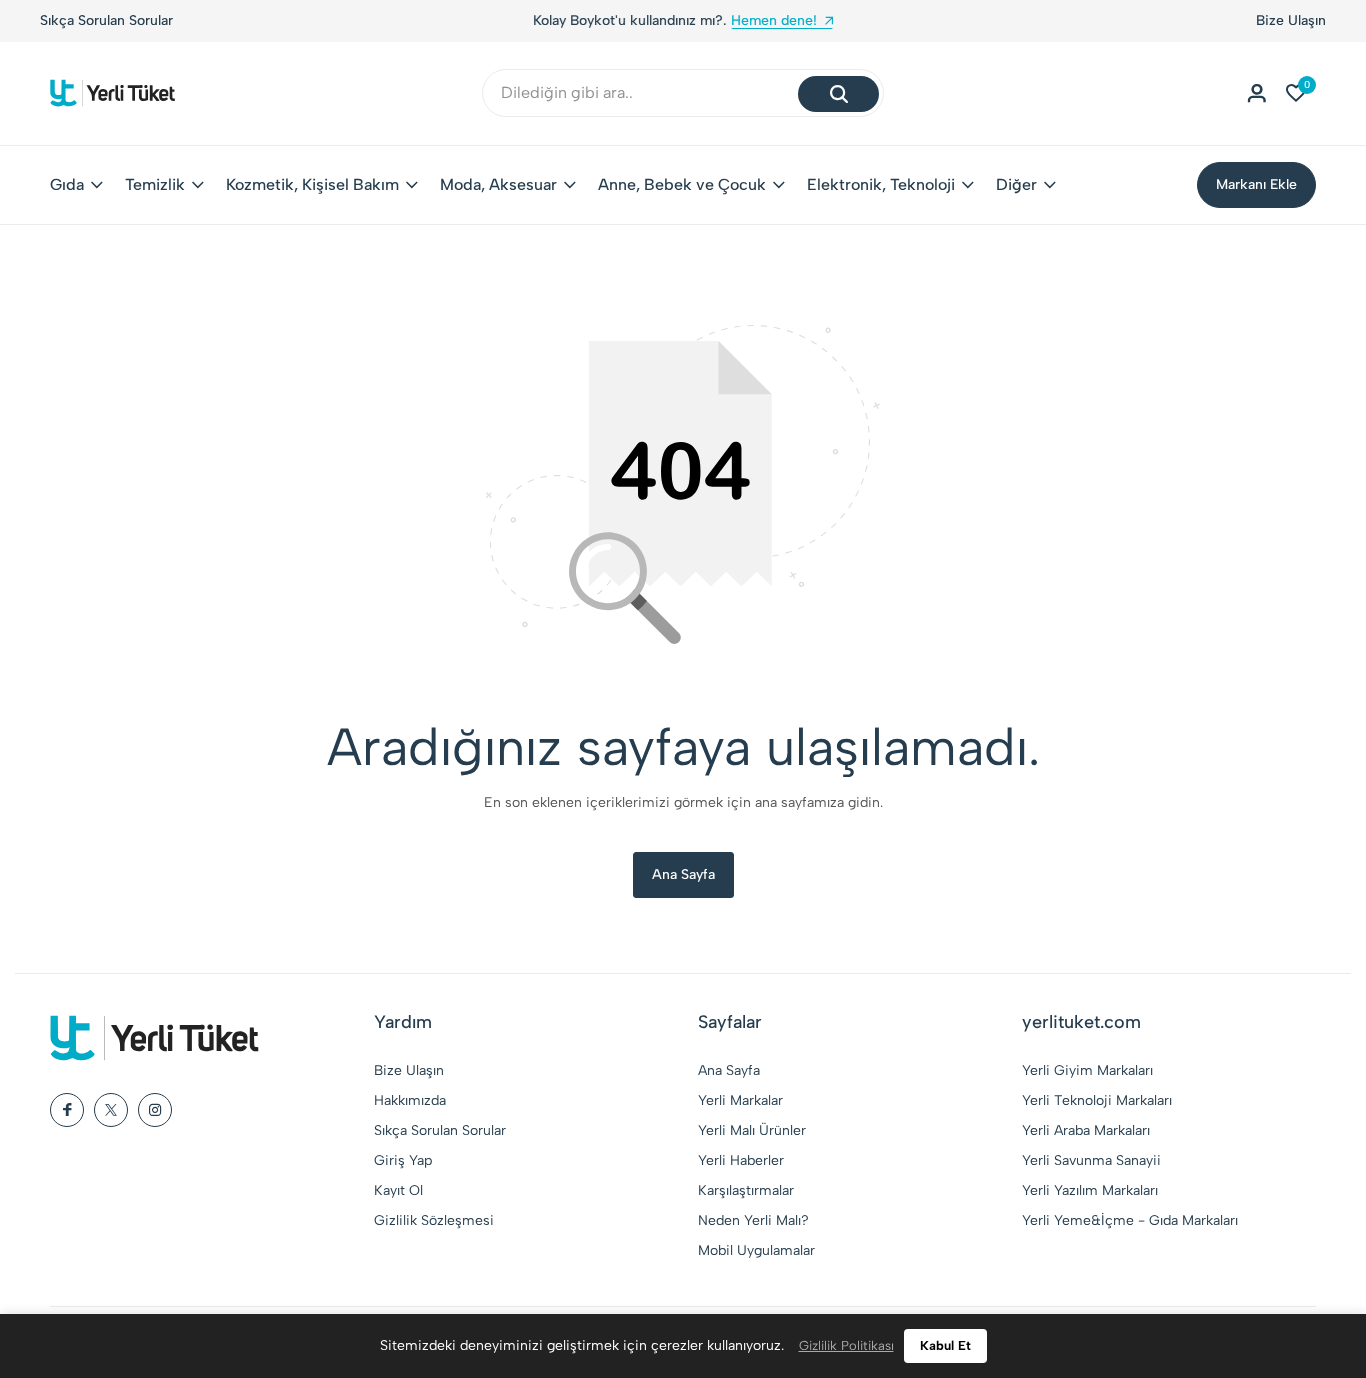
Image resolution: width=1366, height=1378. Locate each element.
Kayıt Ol (398, 1190)
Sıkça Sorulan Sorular (106, 20)
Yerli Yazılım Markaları (1090, 1190)
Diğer (1016, 184)
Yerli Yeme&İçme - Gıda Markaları (1130, 1220)
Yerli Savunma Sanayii (1091, 1160)
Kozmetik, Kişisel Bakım (312, 184)
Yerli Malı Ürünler (752, 1130)
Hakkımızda (410, 1100)
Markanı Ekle (1256, 184)
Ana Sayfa (683, 874)
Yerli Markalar (740, 1100)
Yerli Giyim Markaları (1087, 1070)
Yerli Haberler (741, 1160)
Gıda (67, 184)
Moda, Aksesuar (498, 184)
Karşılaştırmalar (746, 1190)
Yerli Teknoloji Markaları (1097, 1100)
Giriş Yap (403, 1160)
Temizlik (155, 184)
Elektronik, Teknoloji (881, 184)
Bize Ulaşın (1291, 20)
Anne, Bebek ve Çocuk (682, 184)
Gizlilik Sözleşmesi (434, 1220)
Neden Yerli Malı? (753, 1220)
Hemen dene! (774, 20)
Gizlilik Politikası (846, 1345)
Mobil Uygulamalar (756, 1250)
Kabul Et (945, 1345)
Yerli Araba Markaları (1086, 1130)
